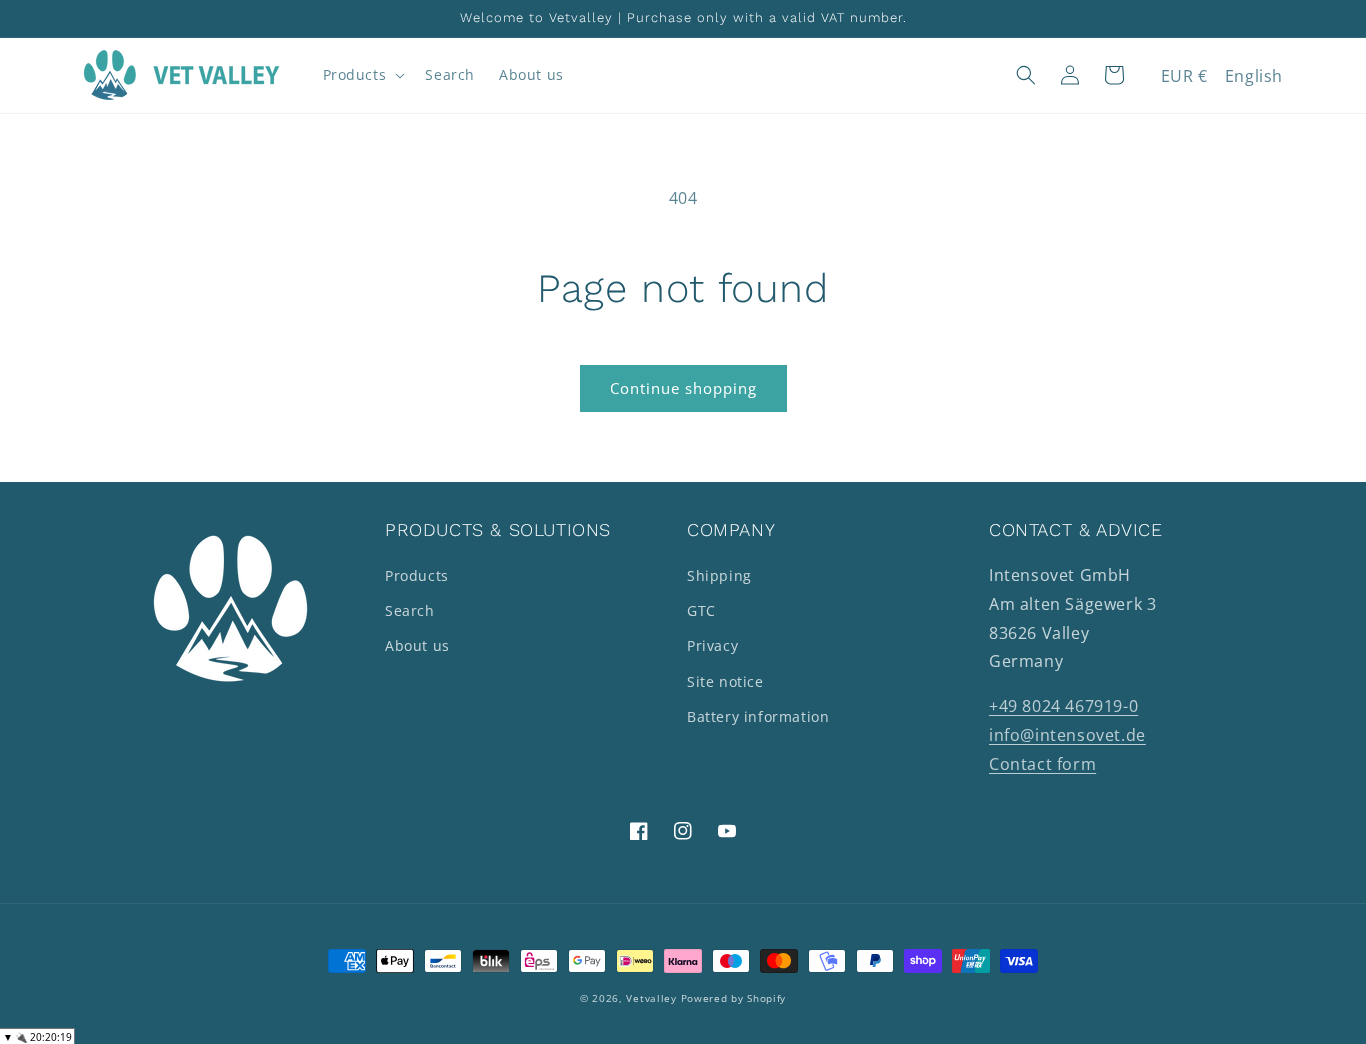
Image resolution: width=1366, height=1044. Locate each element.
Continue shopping (683, 388)
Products (417, 575)
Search (410, 610)
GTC (701, 610)
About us (417, 645)
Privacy (712, 645)
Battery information (758, 716)
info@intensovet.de (1067, 735)
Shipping (719, 575)
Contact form (1042, 764)
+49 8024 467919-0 (1063, 706)
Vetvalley (651, 998)
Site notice (725, 681)
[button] (362, 75)
